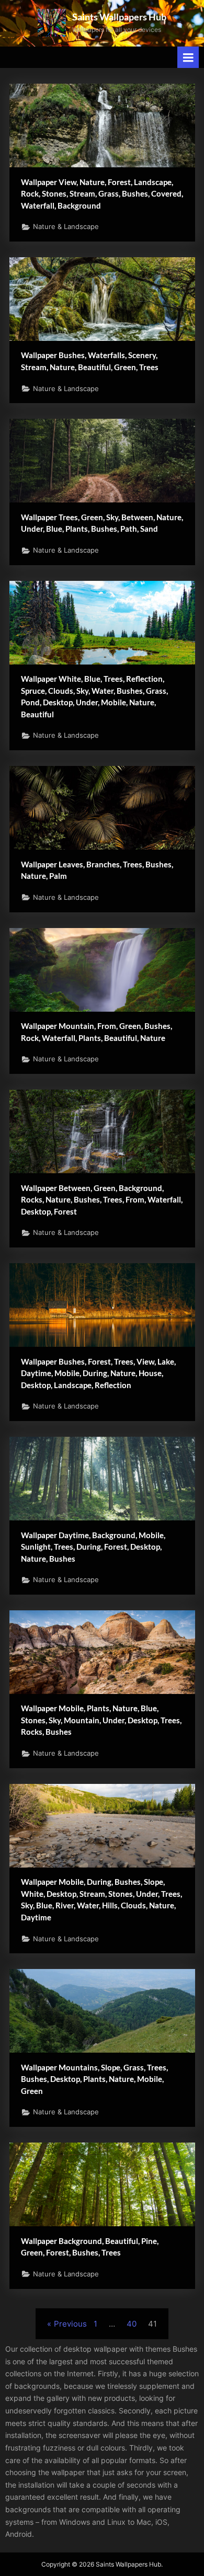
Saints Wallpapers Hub (119, 17)
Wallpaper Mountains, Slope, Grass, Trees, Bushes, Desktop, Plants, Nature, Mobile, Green (94, 2079)
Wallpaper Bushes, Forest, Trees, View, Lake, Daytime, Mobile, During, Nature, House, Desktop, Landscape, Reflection (98, 1373)
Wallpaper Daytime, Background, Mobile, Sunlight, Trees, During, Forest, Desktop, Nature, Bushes (93, 1547)
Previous (70, 2324)
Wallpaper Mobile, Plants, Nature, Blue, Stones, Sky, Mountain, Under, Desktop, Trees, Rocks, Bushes (101, 1720)
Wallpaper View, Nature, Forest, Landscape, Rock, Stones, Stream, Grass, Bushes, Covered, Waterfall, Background (102, 194)
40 (132, 2324)
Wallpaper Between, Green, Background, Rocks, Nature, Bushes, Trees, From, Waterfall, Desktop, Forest (102, 1200)
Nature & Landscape (66, 227)
